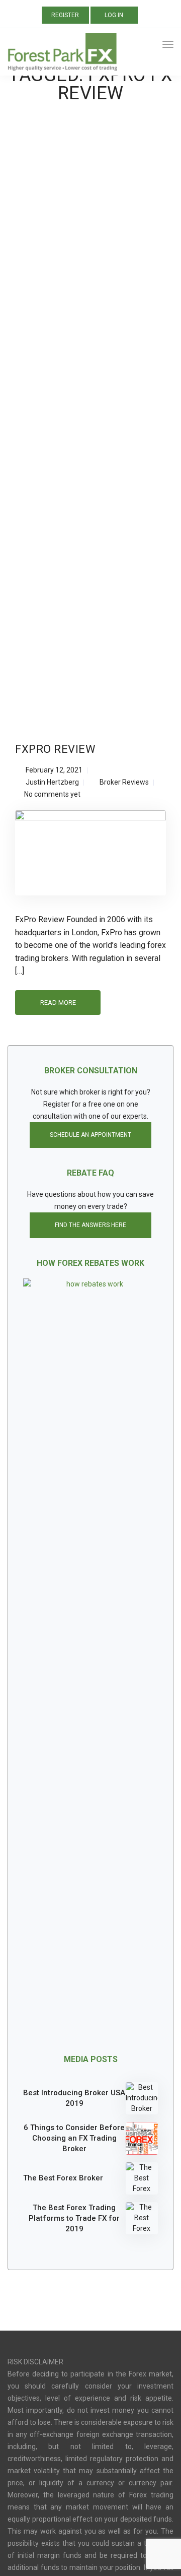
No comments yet (52, 794)
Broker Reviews (124, 782)
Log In (114, 15)
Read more (58, 1003)
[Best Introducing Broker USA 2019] (142, 2098)
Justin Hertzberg (52, 782)
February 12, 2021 (54, 770)
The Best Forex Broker (63, 2178)
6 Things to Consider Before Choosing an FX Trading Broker (74, 2138)
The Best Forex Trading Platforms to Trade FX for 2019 (74, 2218)
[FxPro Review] (90, 857)
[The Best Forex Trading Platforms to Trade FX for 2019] (142, 2218)
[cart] (149, 46)
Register (65, 15)
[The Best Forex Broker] (142, 2178)
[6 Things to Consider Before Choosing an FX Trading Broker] (142, 2138)
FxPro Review (55, 749)
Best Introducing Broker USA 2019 (74, 2098)
